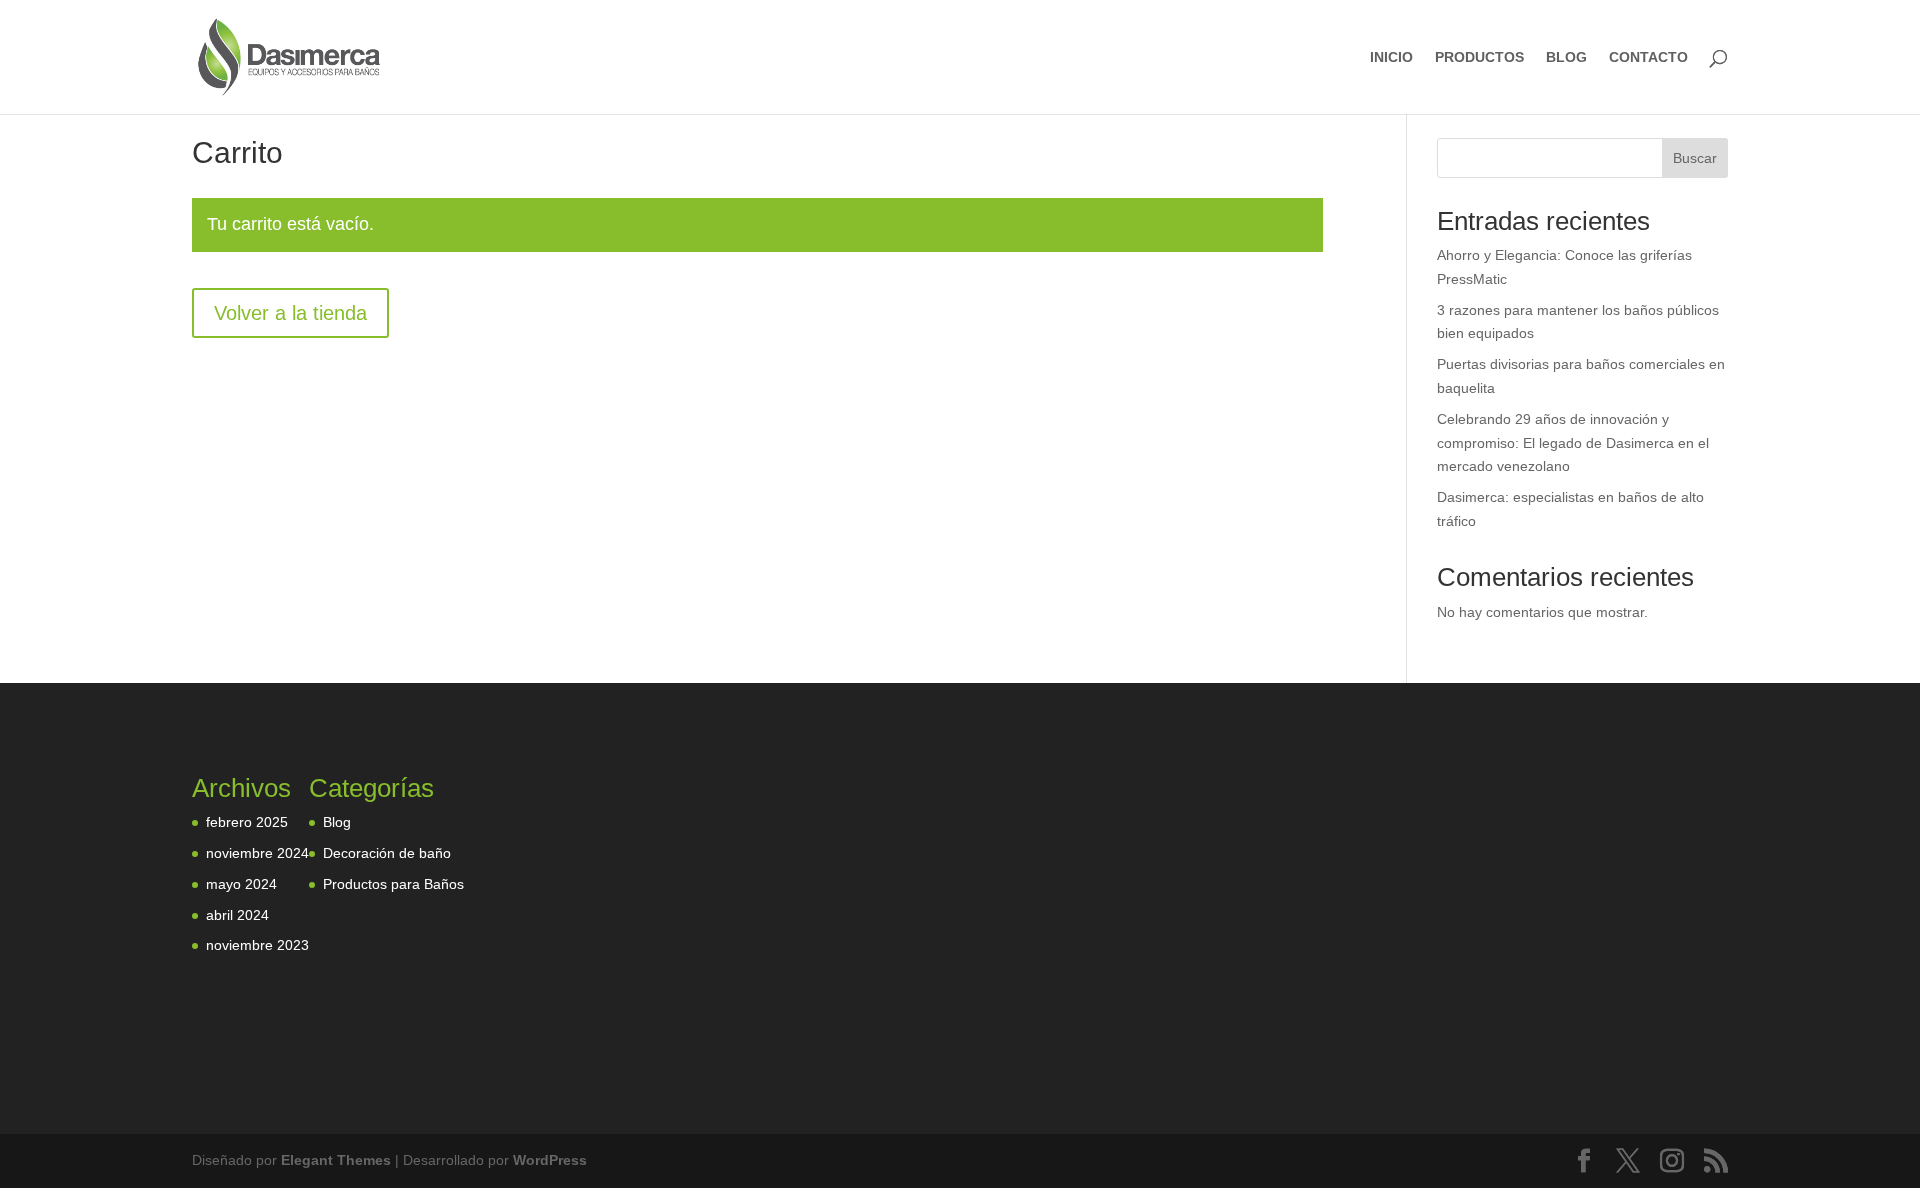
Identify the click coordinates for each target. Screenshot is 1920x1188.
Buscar (1695, 158)
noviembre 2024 (257, 853)
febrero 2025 (247, 822)
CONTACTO (1648, 57)
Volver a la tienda (290, 313)
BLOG (1566, 57)
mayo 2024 (241, 884)
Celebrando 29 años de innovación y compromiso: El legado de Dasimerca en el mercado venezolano (1573, 443)
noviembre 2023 (257, 945)
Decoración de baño (387, 853)
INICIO (1391, 57)
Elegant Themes (336, 1160)
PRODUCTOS (1479, 57)
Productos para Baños (393, 884)
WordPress (550, 1160)
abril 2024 (237, 915)
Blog (337, 822)
